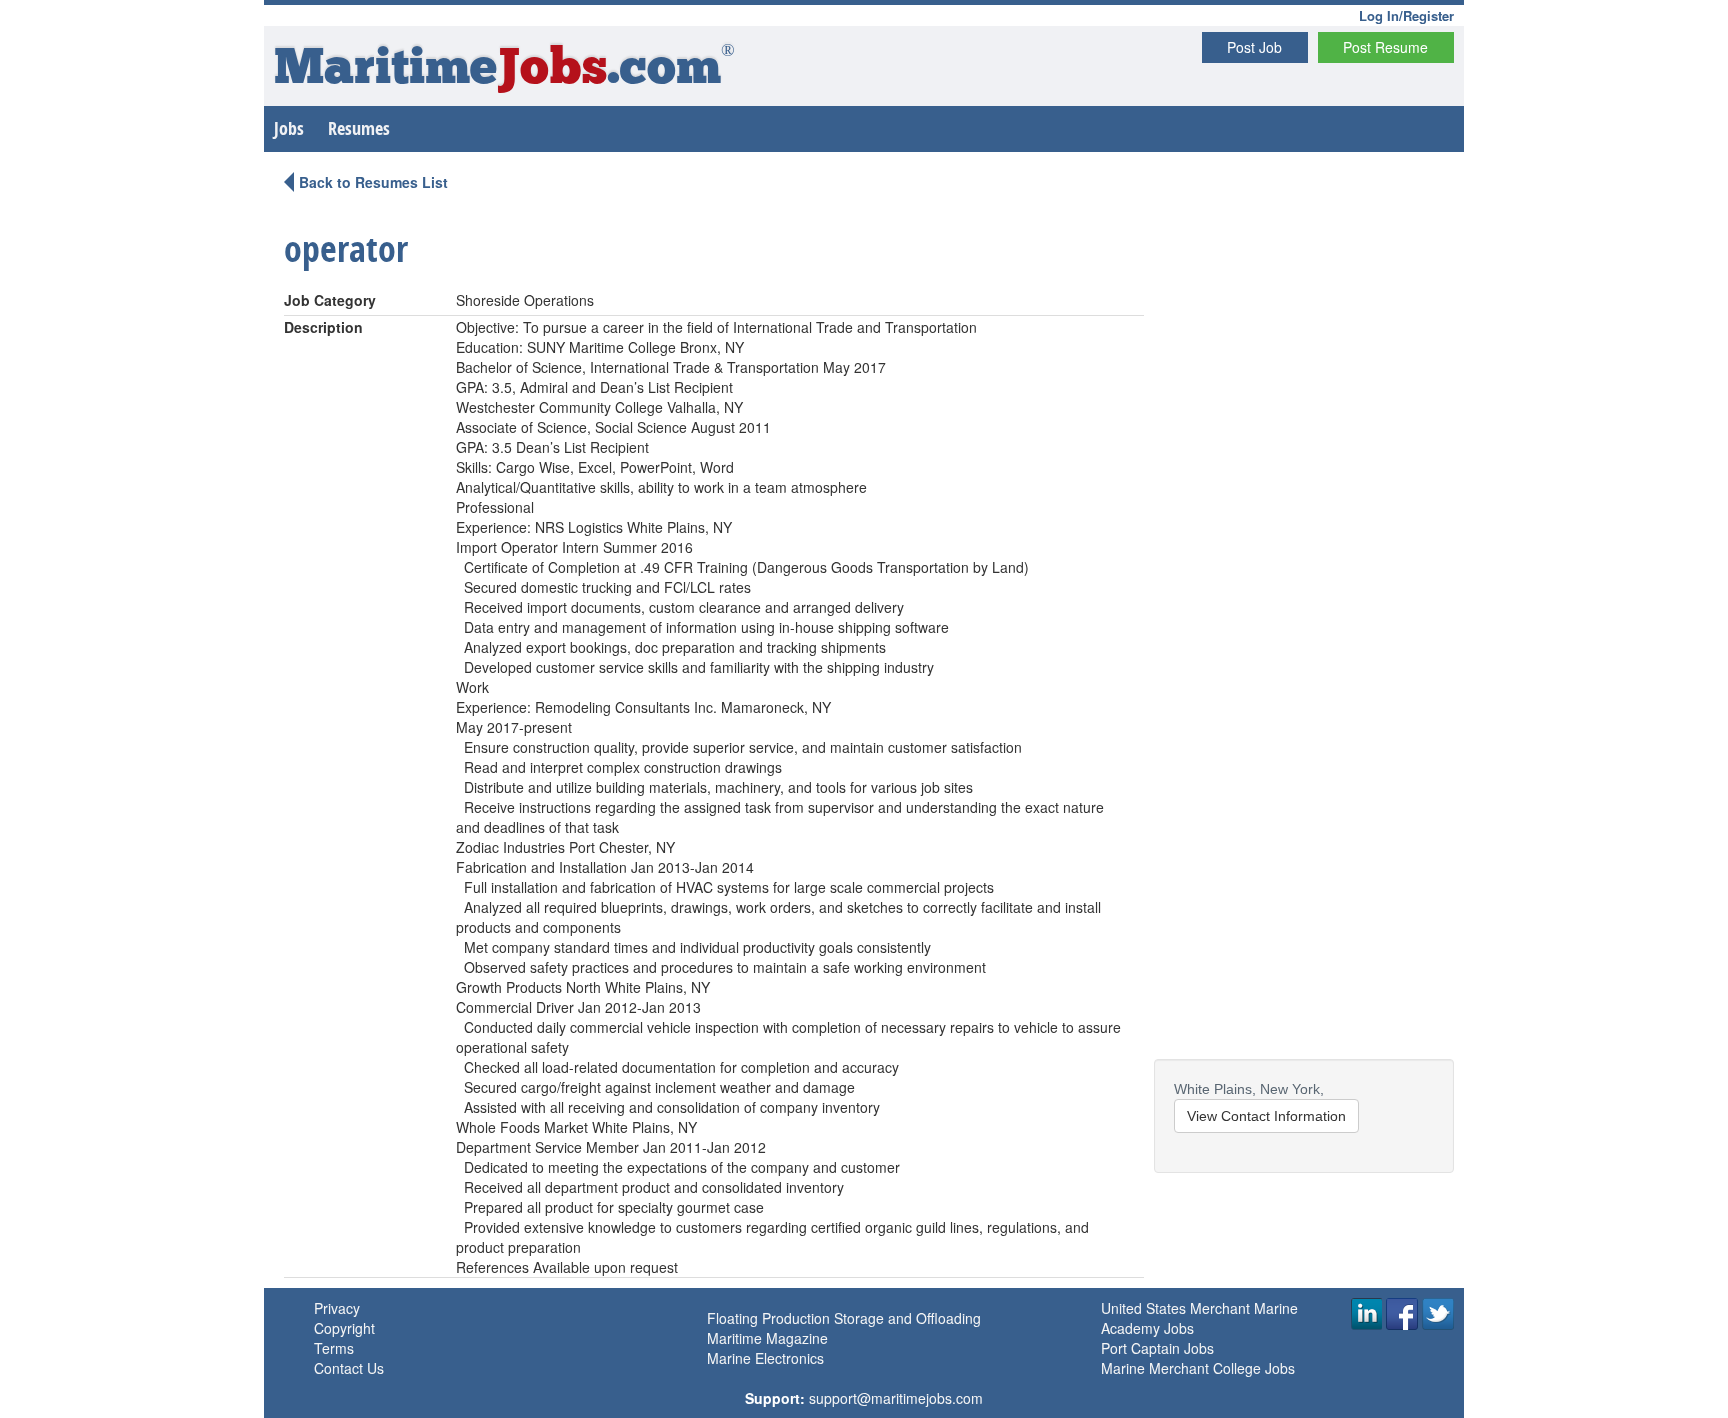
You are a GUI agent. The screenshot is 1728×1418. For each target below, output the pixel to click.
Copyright (344, 1328)
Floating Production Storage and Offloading (844, 1318)
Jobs (289, 128)
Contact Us (349, 1368)
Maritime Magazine (767, 1338)
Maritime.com (504, 70)
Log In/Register (1406, 15)
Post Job (1254, 47)
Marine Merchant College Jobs (1198, 1368)
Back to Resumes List (373, 182)
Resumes (359, 128)
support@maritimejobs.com (896, 1398)
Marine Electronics (765, 1358)
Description (323, 327)
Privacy (337, 1308)
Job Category (330, 300)
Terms (334, 1348)
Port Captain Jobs (1157, 1348)
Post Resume (1385, 47)
